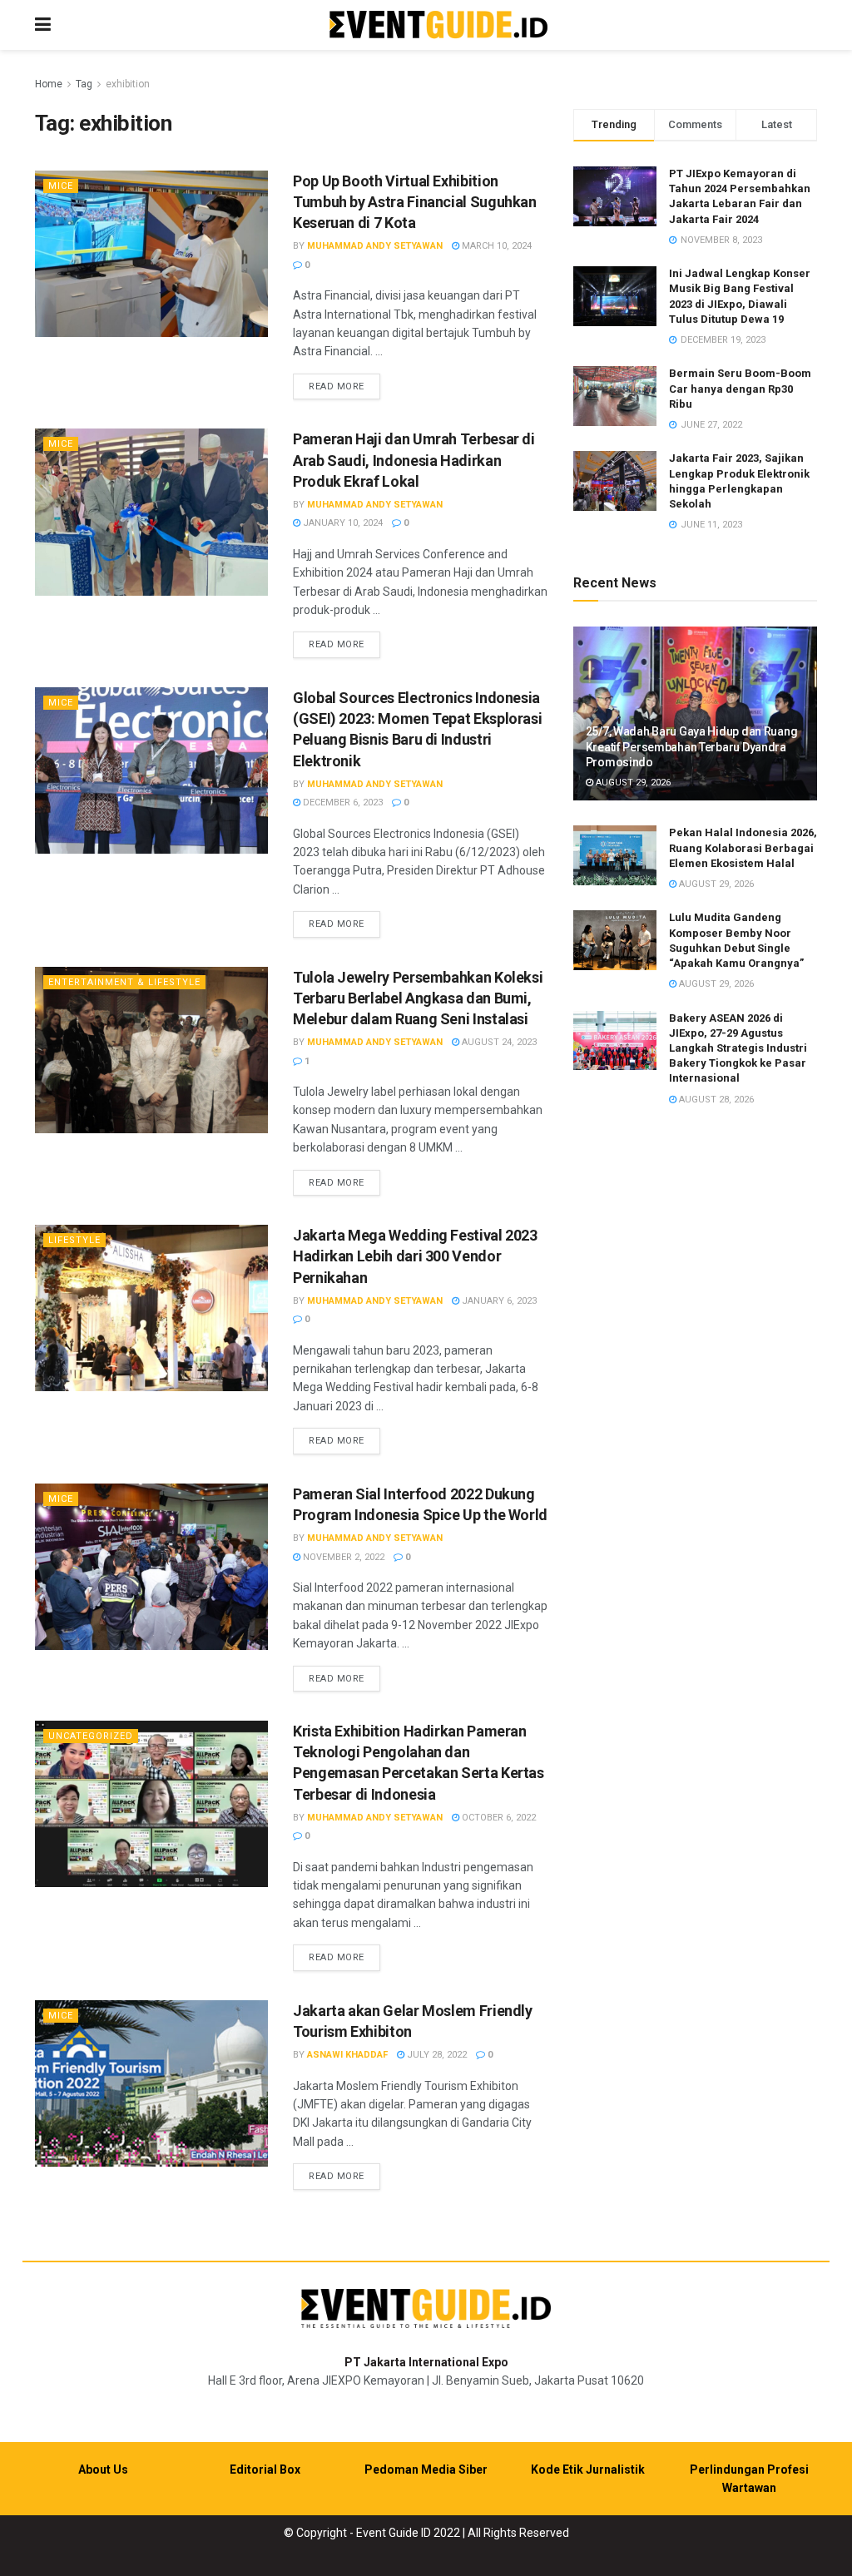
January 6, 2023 (498, 1301)
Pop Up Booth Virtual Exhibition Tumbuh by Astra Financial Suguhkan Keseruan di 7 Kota (415, 202)
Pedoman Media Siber (426, 2469)
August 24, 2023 (498, 1042)
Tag (84, 84)
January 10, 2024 (342, 523)
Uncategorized (91, 1736)
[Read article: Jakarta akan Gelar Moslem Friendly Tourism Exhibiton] (151, 2083)
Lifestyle (74, 1240)
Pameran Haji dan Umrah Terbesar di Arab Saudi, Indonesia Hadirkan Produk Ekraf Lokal (414, 460)
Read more (344, 386)
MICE (61, 186)
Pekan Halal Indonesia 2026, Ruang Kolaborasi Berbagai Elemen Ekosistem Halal (743, 847)
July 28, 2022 (436, 2055)
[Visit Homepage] (438, 25)
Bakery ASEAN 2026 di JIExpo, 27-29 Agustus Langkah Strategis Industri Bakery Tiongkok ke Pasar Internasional (738, 1048)
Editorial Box (265, 2469)
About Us (103, 2469)
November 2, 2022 (342, 1557)
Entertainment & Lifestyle (124, 982)
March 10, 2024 (495, 246)
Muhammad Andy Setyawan (375, 246)
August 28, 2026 (715, 1100)
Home (49, 84)
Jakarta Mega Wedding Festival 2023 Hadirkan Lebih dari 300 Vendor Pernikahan (415, 1256)
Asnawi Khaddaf (347, 2055)
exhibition (128, 84)
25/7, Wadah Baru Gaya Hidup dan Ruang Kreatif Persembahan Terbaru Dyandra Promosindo (692, 746)
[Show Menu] (43, 25)
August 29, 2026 (632, 783)
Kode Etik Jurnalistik (588, 2469)
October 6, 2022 (498, 1818)
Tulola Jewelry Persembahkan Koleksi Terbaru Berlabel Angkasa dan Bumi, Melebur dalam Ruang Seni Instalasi (418, 998)
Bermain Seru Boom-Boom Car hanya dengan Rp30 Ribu (740, 388)
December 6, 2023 (342, 803)
